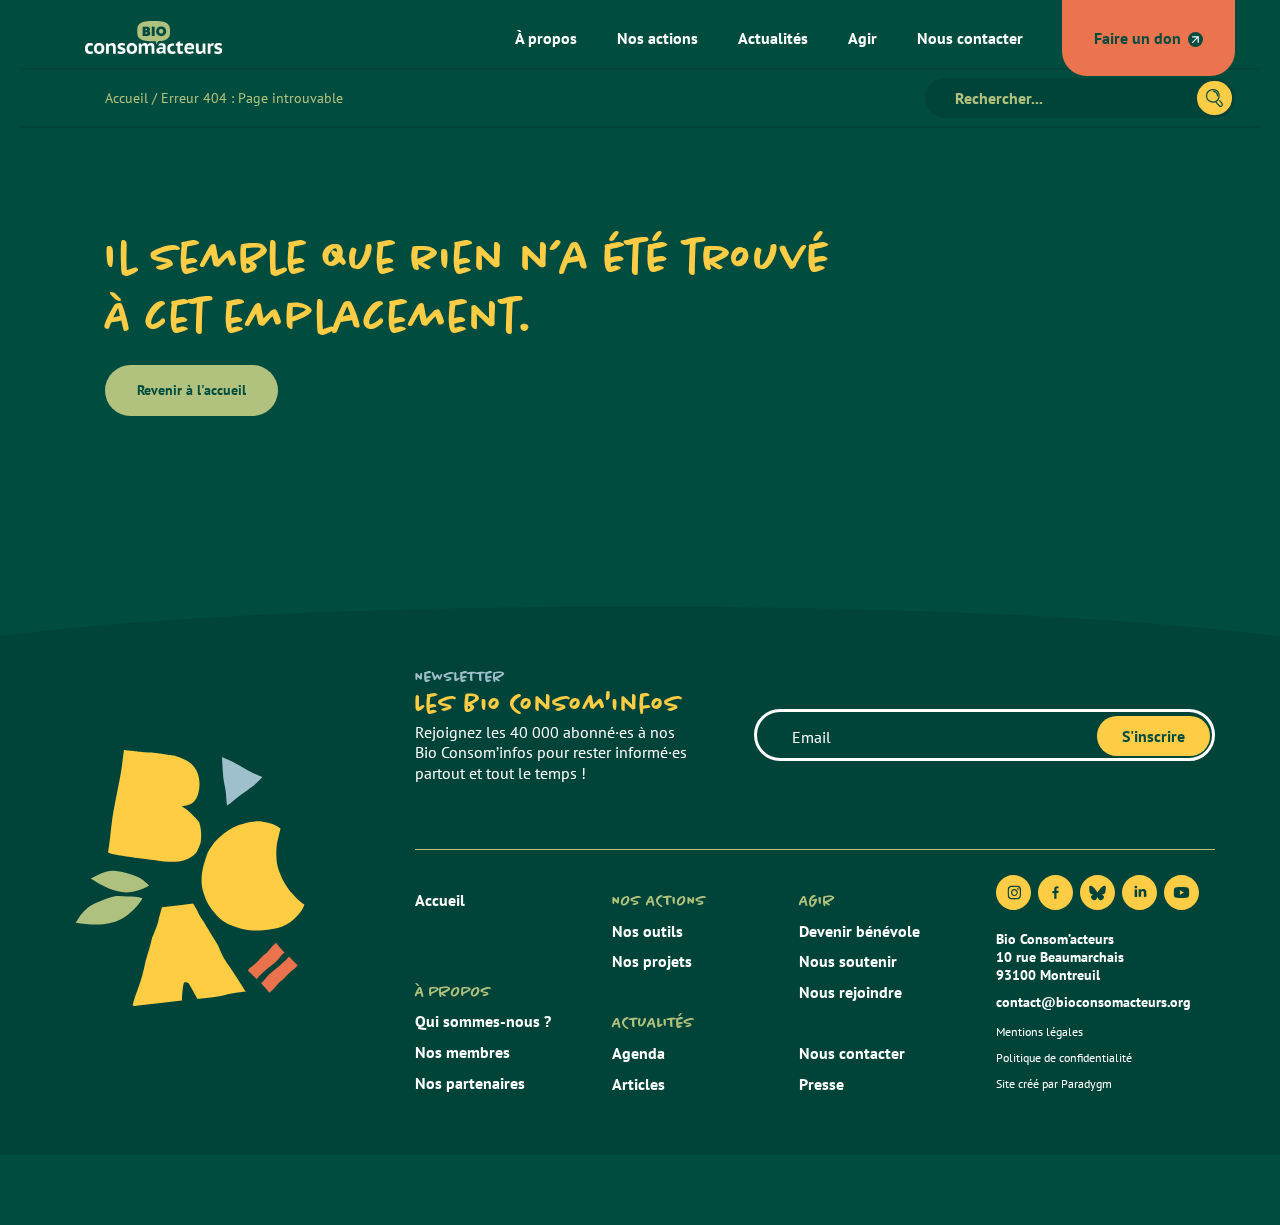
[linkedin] (1139, 892)
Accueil (126, 98)
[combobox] (1069, 98)
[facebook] (1055, 892)
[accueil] (146, 37)
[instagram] (1013, 892)
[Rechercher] (1214, 98)
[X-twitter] (1097, 892)
